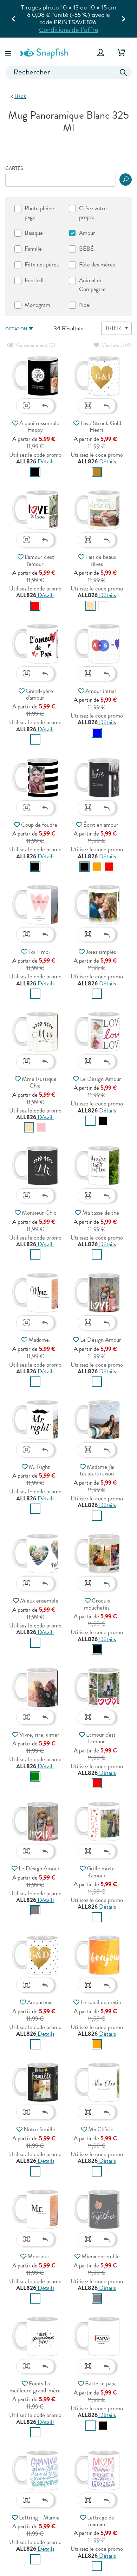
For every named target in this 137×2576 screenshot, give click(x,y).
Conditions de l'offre (87, 22)
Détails (45, 461)
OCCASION (16, 329)
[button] (9, 52)
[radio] (35, 472)
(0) (35, 345)
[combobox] (68, 72)
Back (20, 96)
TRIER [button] (113, 328)
